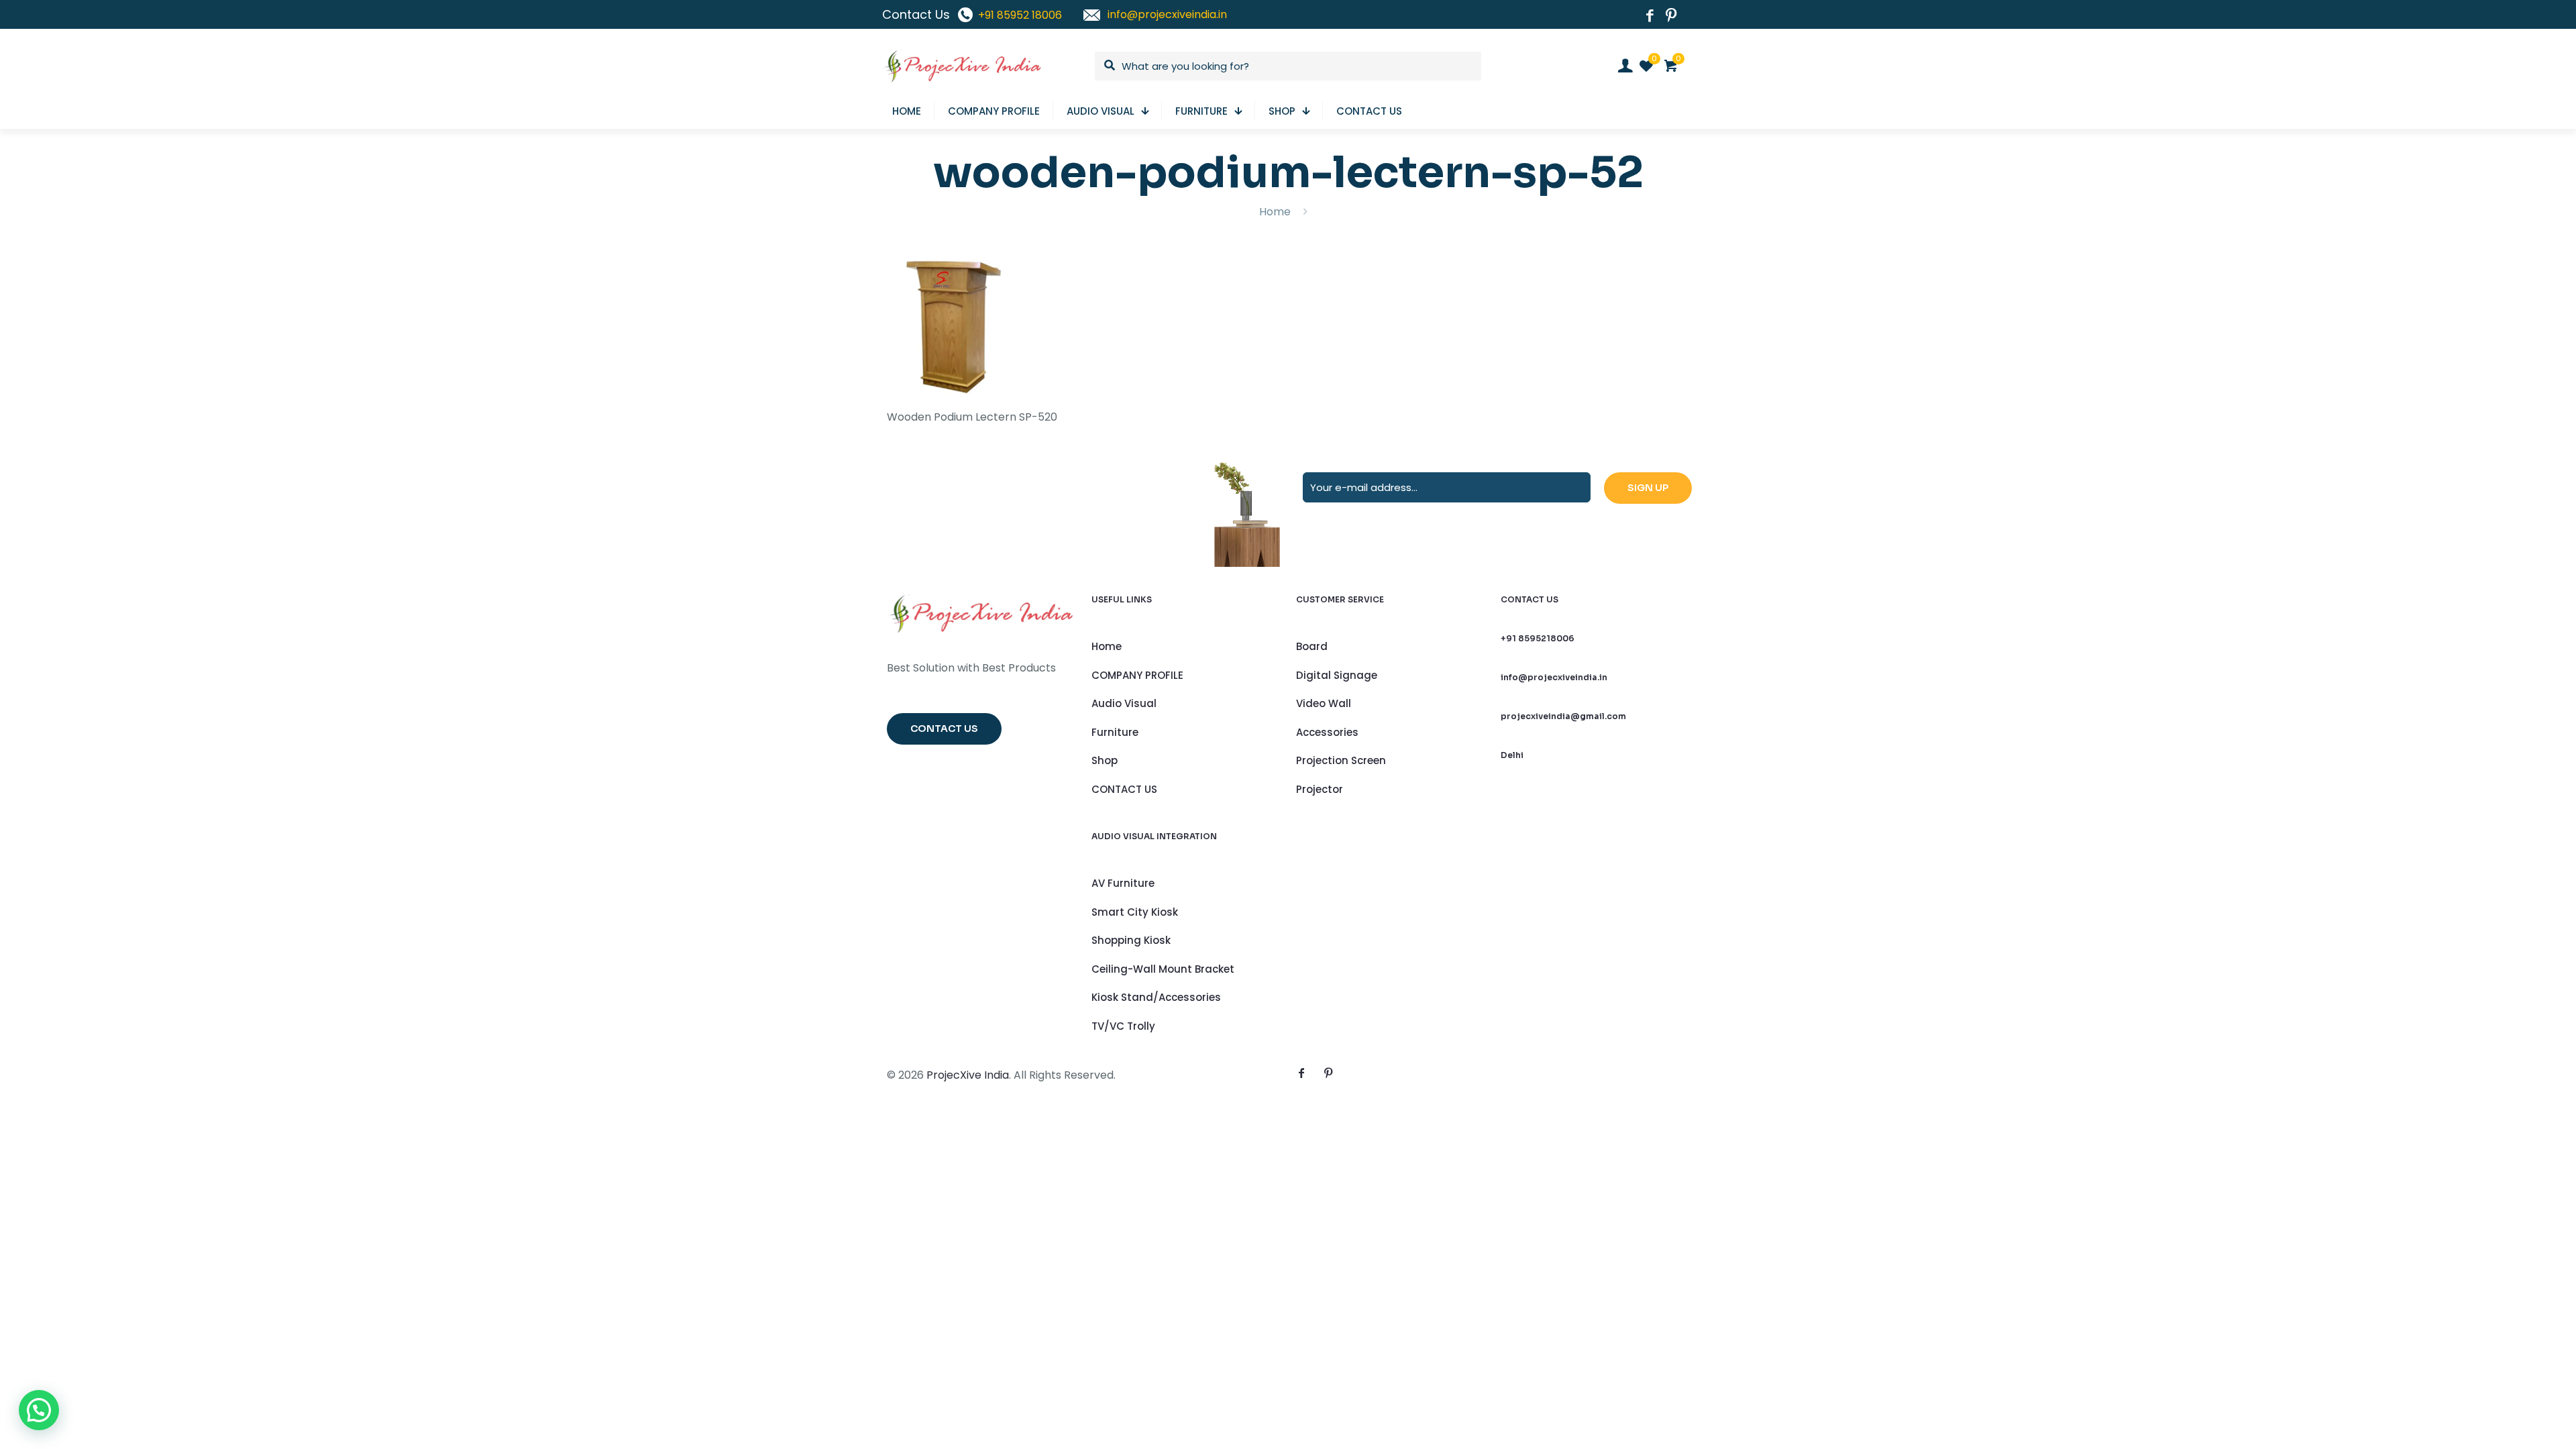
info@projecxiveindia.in (1554, 677)
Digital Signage (1337, 675)
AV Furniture (1123, 883)
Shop (1105, 760)
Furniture (1115, 732)
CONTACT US (1124, 789)
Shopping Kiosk (1131, 940)
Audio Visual (1124, 703)
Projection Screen (1341, 760)
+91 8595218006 (1538, 638)
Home (1275, 212)
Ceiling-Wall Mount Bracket (1163, 969)
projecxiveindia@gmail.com (1563, 716)
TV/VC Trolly (1123, 1026)
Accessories (1327, 732)
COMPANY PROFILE (1137, 675)
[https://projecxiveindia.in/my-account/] (1625, 66)
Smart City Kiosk (1135, 912)
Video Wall (1324, 703)
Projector (1320, 789)
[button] (39, 1410)
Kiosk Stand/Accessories (1156, 997)
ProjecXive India (968, 1075)
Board (1312, 646)
